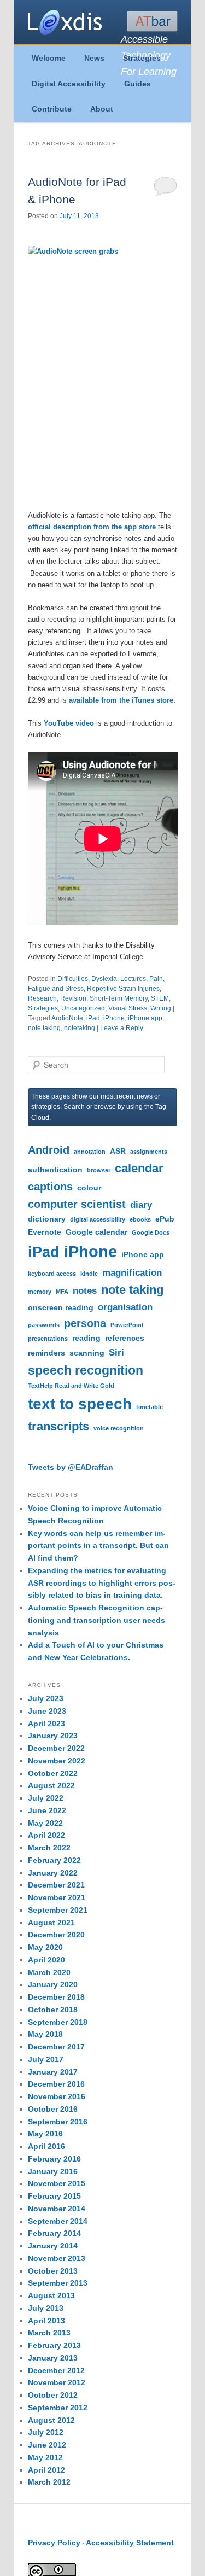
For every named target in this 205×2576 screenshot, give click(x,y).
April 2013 (46, 2321)
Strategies (142, 58)
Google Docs (151, 1232)
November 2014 (57, 2209)
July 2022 (46, 1798)
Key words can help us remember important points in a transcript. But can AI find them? (98, 1546)
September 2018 (58, 2022)
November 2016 (57, 2096)
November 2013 (57, 2258)
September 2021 (58, 1910)
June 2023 (47, 1711)
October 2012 (53, 2395)
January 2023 (53, 1736)
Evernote (45, 1232)
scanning (87, 1353)
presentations (48, 1339)
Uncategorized (83, 1008)
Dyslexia (104, 979)
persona (85, 1323)
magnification (132, 1272)
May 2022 (45, 1823)
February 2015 (54, 2196)
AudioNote (67, 1018)
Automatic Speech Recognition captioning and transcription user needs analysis (96, 1620)
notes (85, 1290)
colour (89, 1188)
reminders (46, 1353)
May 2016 (45, 2134)
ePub (165, 1219)
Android (49, 1150)
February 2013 (54, 2345)
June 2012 (47, 2445)
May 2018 (45, 2034)
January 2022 (53, 1873)
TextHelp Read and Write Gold (71, 1386)
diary (141, 1205)
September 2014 (58, 2221)
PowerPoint (127, 1325)
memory (40, 1292)
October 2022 (53, 1773)
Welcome (49, 58)
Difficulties (73, 979)
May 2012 (45, 2457)
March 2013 (49, 2333)
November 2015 (57, 2183)
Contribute (52, 109)
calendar (139, 1168)
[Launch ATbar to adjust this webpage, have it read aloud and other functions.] (152, 21)
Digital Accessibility (69, 84)
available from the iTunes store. (122, 700)
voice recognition (119, 1428)
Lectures (133, 979)
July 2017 (46, 2059)
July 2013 (46, 2308)
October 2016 (53, 2109)
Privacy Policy (54, 2543)
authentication (55, 1170)
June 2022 (47, 1810)
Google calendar (96, 1232)
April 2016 (46, 2146)
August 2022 (51, 1785)
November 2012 (57, 2382)
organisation (125, 1307)
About (102, 109)
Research (42, 998)
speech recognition (86, 1370)
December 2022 (56, 1748)
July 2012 (46, 2432)
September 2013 (58, 2283)
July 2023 (46, 1698)
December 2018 (56, 1997)
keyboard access (52, 1274)
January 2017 (53, 2072)
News (94, 58)
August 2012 (51, 2420)
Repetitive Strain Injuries (123, 989)
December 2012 (56, 2370)
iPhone (114, 1018)
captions (50, 1187)
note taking (44, 1028)
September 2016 (58, 2122)
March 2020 (49, 1972)
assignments (149, 1152)
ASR (118, 1151)
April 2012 (46, 2470)
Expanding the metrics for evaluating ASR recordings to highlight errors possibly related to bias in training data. (102, 1583)
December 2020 (56, 1935)
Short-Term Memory (119, 998)
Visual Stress (128, 1008)
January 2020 (53, 1984)
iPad (93, 1018)
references (125, 1338)
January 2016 (53, 2171)
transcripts (58, 1426)
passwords (44, 1325)
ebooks (140, 1219)
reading (86, 1338)
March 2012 (49, 2482)
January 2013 (53, 2358)
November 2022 (57, 1761)
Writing (161, 1008)
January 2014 (53, 2246)
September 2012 (58, 2408)
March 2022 (49, 1848)
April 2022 (46, 1835)
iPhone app (145, 1018)
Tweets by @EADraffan (71, 1467)
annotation (90, 1152)
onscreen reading (61, 1307)
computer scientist (77, 1204)
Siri (116, 1352)
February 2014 (54, 2233)
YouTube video (69, 723)
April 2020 (46, 1960)
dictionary (47, 1219)
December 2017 (56, 2047)
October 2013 (53, 2271)
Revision (73, 998)
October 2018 (53, 2010)
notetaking (80, 1028)
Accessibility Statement (130, 2543)
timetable (150, 1407)
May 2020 (45, 1947)
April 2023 (46, 1724)
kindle (89, 1274)
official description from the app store (92, 527)
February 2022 (54, 1860)
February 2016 (54, 2159)
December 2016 (56, 2084)
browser (99, 1170)
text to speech (80, 1404)
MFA (62, 1292)
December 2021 (56, 1885)
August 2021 (51, 1923)
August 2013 (51, 2295)
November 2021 (57, 1897)
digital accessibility (98, 1219)
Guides (137, 84)
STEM (160, 998)
